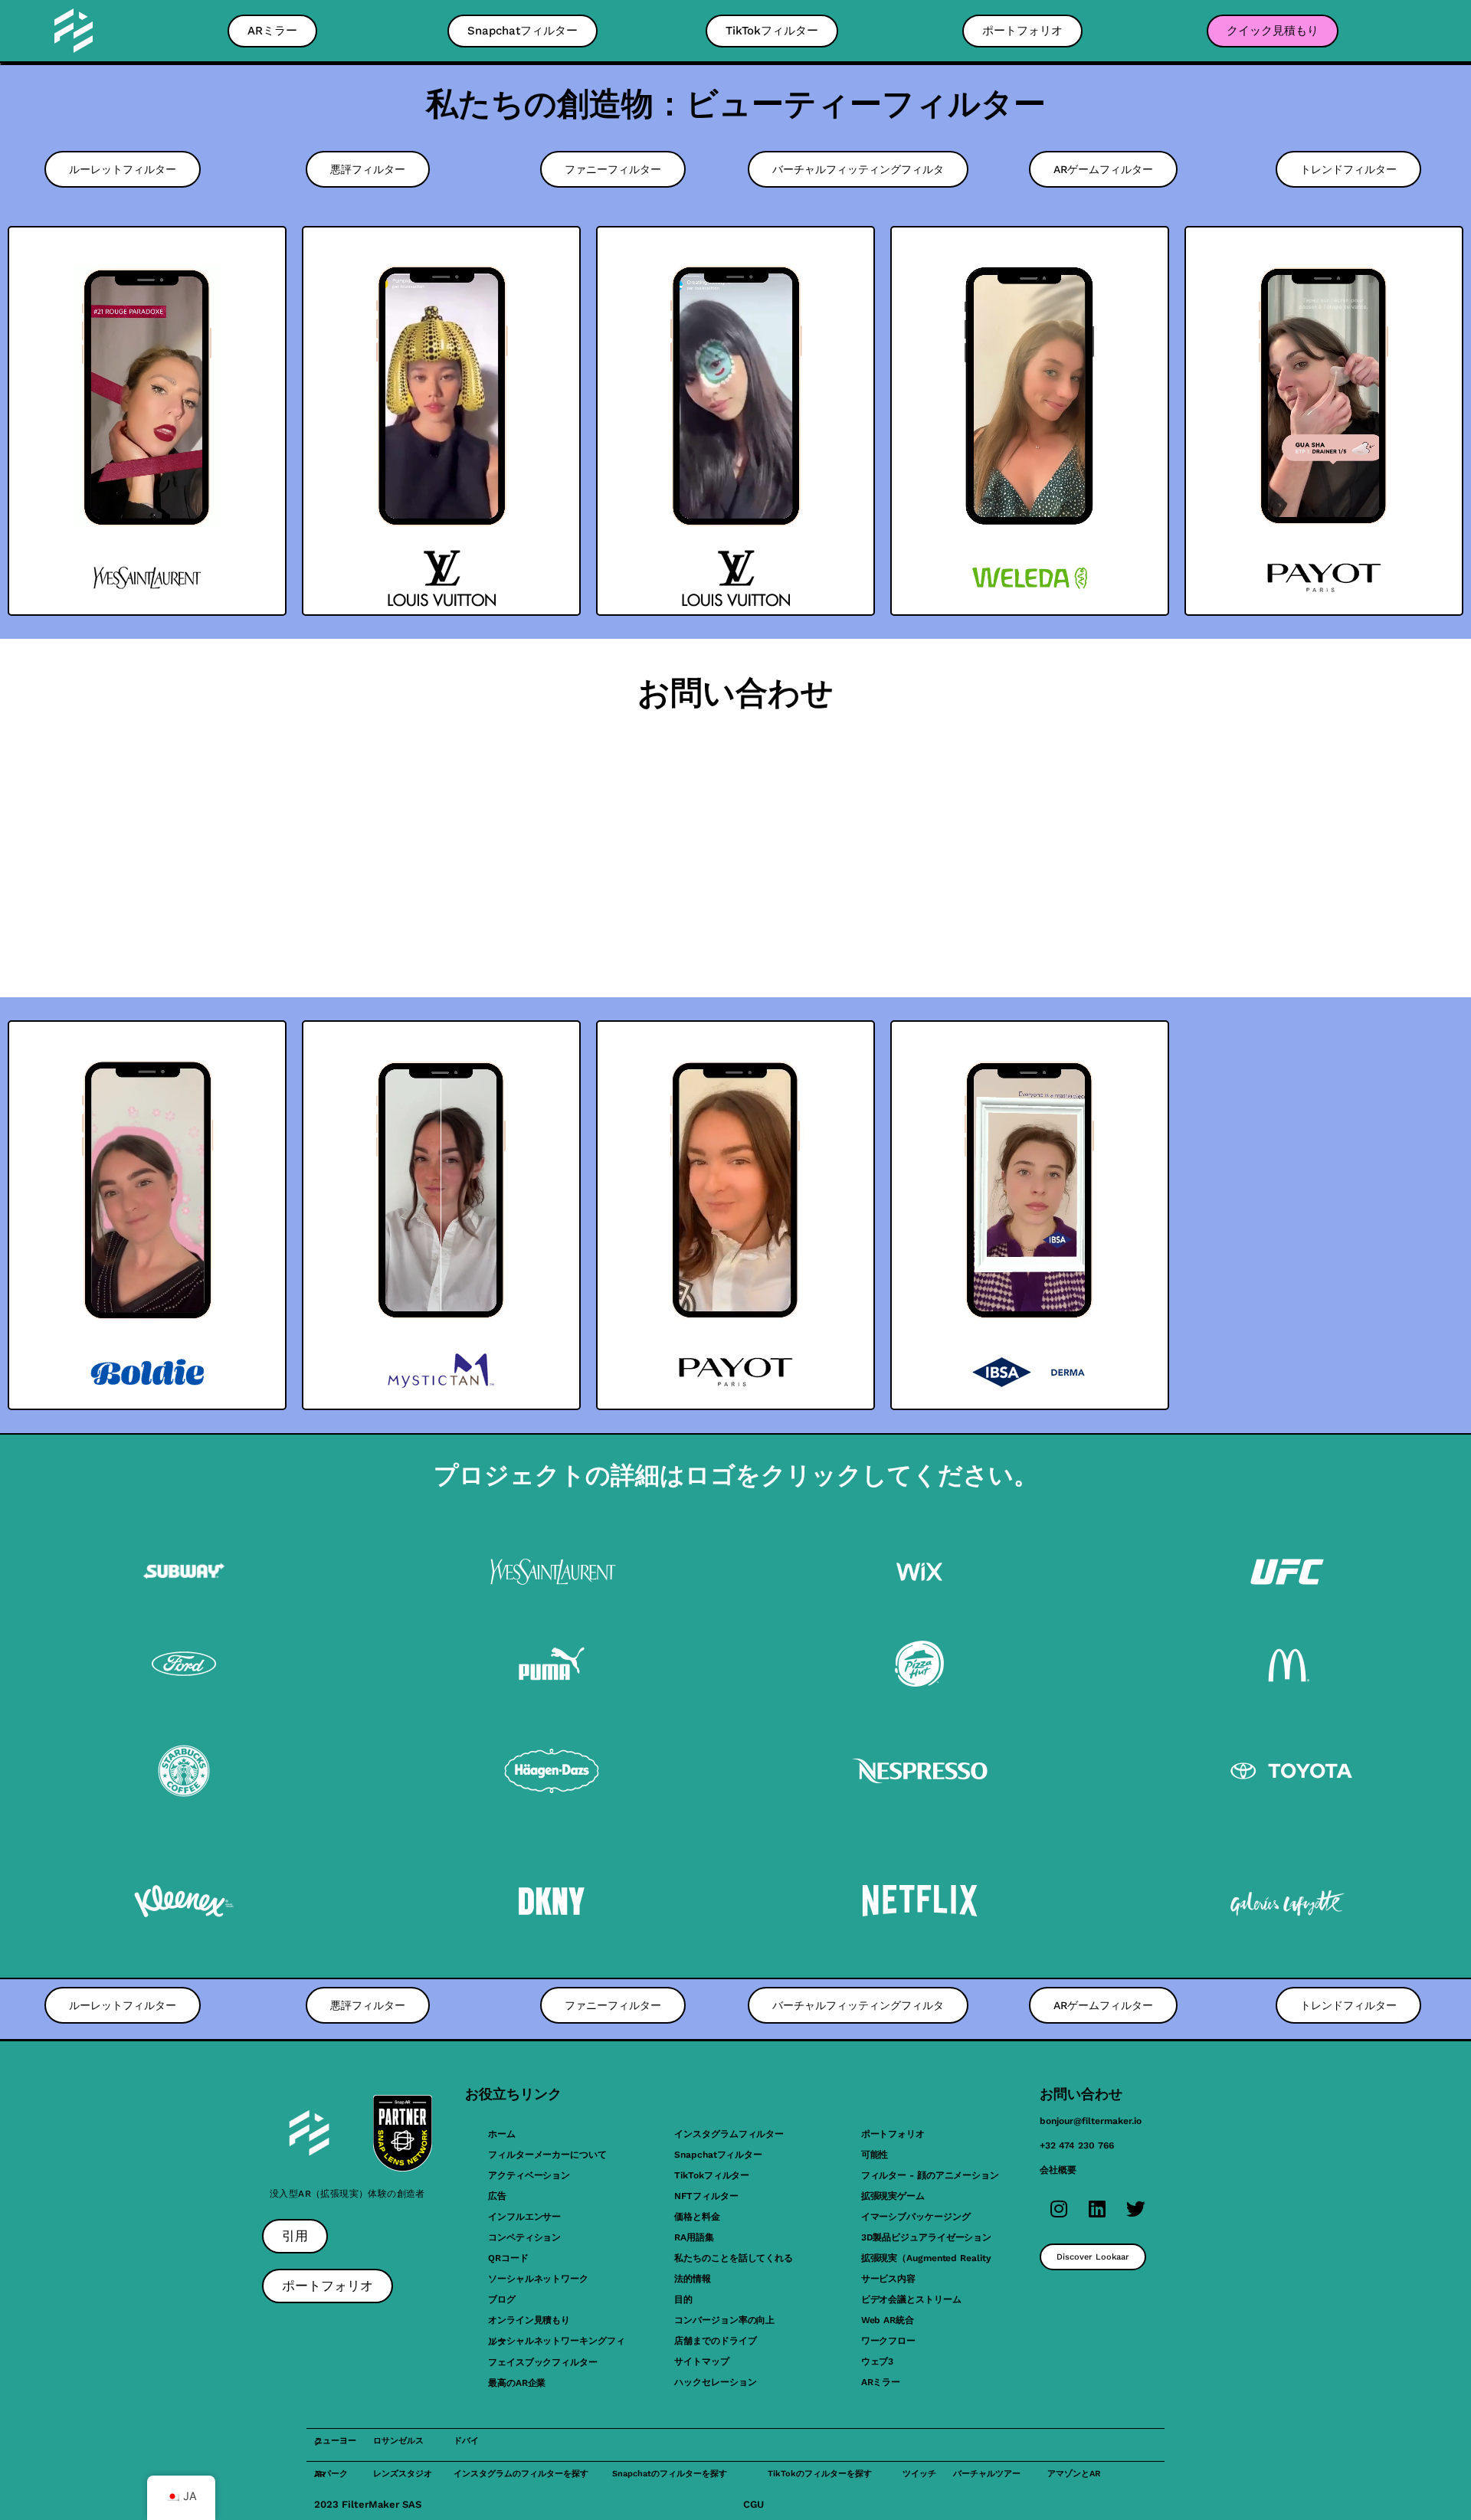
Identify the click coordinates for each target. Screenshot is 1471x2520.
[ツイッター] (1135, 2209)
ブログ (502, 2299)
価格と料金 (697, 2217)
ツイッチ (919, 2474)
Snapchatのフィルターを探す (670, 2474)
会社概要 (1058, 2170)
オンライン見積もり (529, 2320)
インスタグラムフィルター (729, 2134)
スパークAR (331, 2474)
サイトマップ (701, 2361)
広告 (497, 2196)
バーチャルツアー (987, 2474)
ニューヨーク (335, 2441)
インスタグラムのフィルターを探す (521, 2474)
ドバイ (466, 2441)
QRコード (508, 2258)
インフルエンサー (524, 2217)
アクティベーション (529, 2175)
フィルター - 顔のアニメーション (930, 2175)
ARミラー (881, 2382)
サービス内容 (888, 2279)
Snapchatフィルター (718, 2155)
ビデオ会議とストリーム (911, 2299)
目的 (683, 2299)
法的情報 (693, 2279)
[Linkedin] (1097, 2209)
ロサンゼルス (398, 2441)
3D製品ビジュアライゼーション (927, 2237)
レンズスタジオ (403, 2474)
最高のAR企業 (517, 2383)
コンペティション (524, 2237)
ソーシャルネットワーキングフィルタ (557, 2341)
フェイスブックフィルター (543, 2362)
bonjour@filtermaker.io (1091, 2121)
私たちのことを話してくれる (734, 2258)
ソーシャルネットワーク (538, 2279)
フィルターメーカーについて (547, 2155)
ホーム (502, 2134)
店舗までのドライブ (715, 2341)
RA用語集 (694, 2237)
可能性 (875, 2155)
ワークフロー (888, 2341)
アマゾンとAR (1074, 2474)
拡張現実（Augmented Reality (926, 2258)
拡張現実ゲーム (893, 2196)
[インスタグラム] (1059, 2209)
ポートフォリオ (893, 2134)
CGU (754, 2504)
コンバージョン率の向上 (724, 2320)
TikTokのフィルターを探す (820, 2474)
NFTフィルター (706, 2196)
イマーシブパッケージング (916, 2217)
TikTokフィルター (712, 2175)
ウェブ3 (878, 2361)
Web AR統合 (888, 2320)
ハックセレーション (715, 2382)
